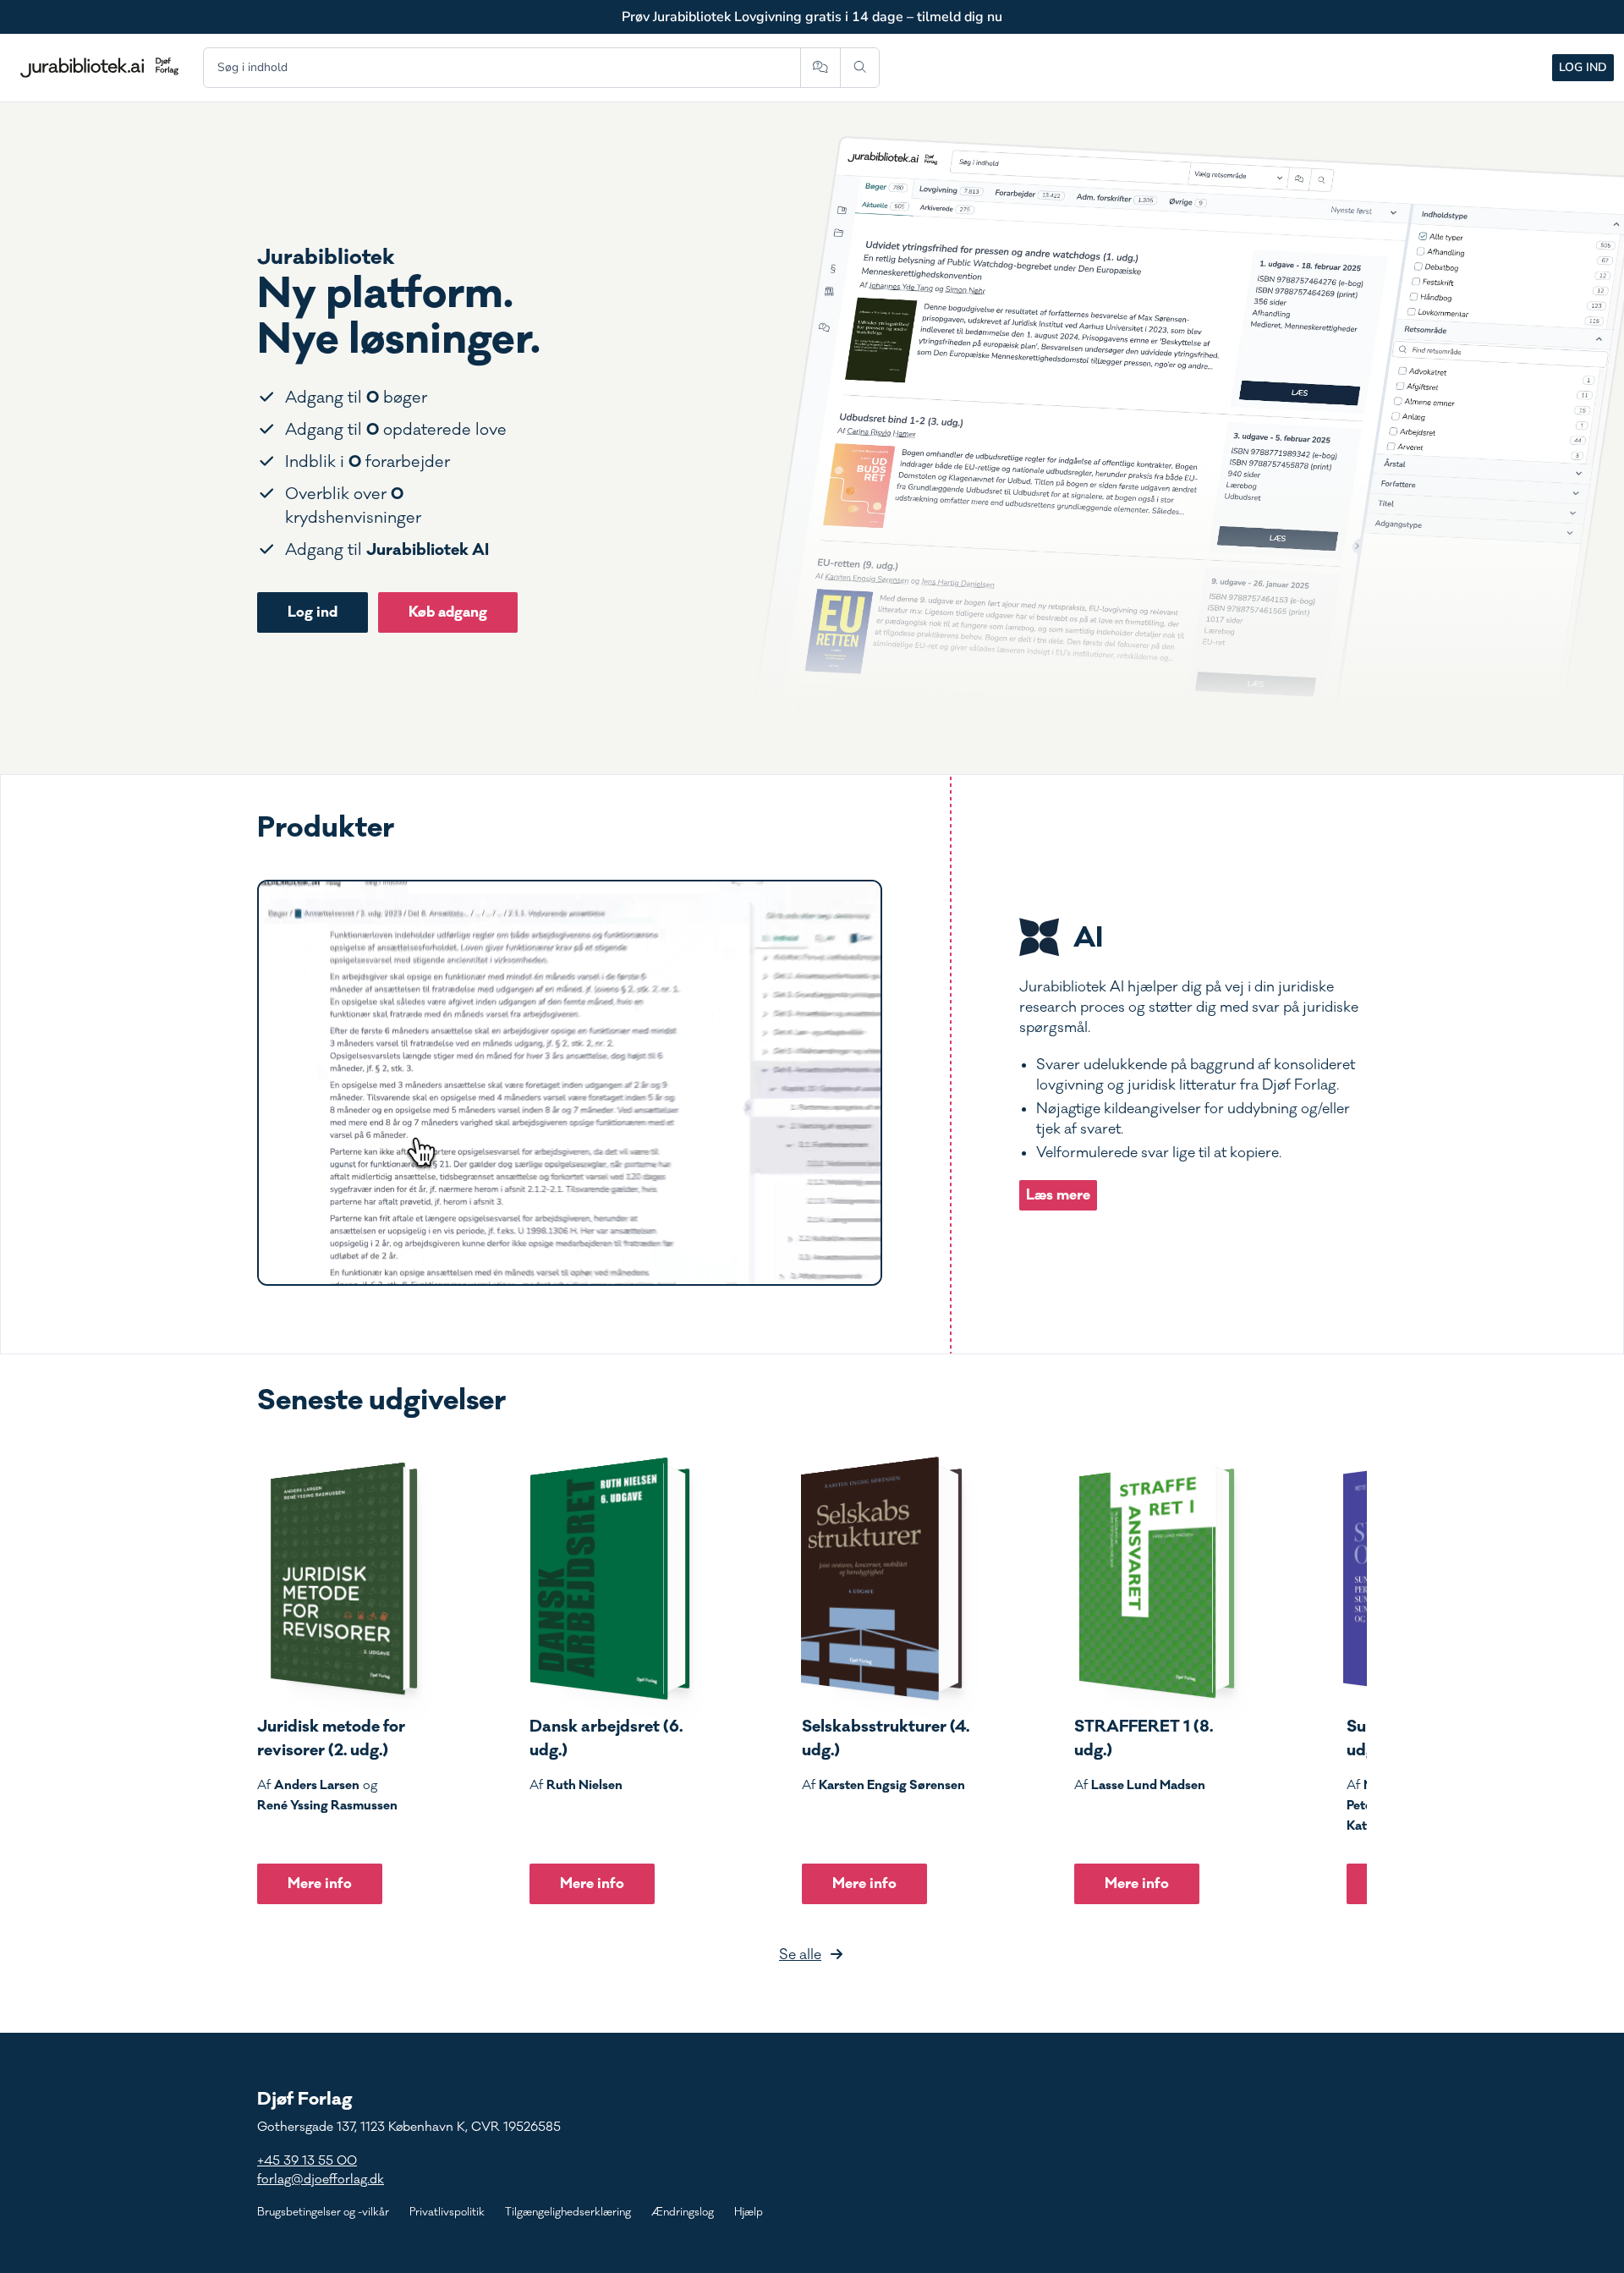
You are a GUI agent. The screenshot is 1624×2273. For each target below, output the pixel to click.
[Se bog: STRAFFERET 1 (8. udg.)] (1155, 1578)
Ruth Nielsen (584, 1785)
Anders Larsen (317, 1785)
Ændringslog (683, 2212)
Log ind (1583, 67)
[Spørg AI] (820, 68)
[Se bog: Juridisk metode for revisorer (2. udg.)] (337, 1578)
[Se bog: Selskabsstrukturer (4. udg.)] (882, 1578)
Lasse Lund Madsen (1148, 1785)
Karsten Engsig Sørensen (892, 1785)
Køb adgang (448, 612)
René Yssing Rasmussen (327, 1805)
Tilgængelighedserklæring (568, 2212)
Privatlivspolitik (447, 2212)
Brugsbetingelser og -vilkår (323, 2212)
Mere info (320, 1883)
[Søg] (860, 68)
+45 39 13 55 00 (307, 2161)
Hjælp (749, 2212)
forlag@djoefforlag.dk (321, 2180)
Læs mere (1058, 1195)
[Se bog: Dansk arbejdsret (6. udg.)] (610, 1578)
